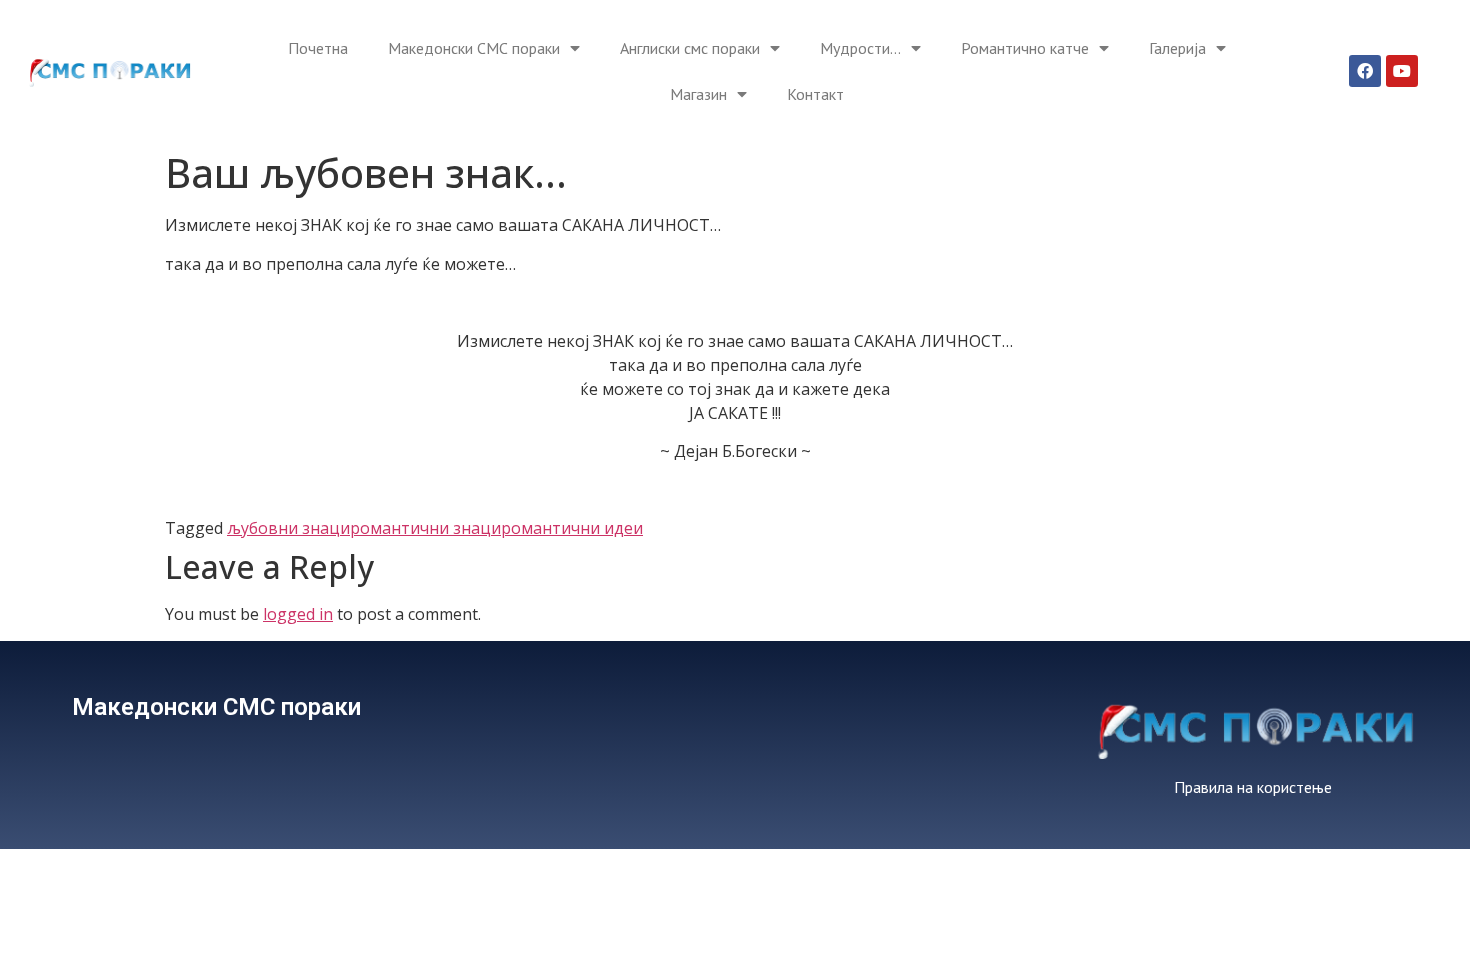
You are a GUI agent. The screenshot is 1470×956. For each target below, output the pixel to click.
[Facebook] (1365, 71)
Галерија (1177, 48)
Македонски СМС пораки (474, 48)
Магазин (698, 94)
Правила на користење (1253, 787)
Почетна (318, 48)
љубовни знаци (288, 528)
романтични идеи (572, 528)
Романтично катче (1025, 48)
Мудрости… (860, 48)
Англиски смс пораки (690, 48)
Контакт (815, 94)
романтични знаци (425, 528)
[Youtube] (1402, 71)
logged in (298, 614)
